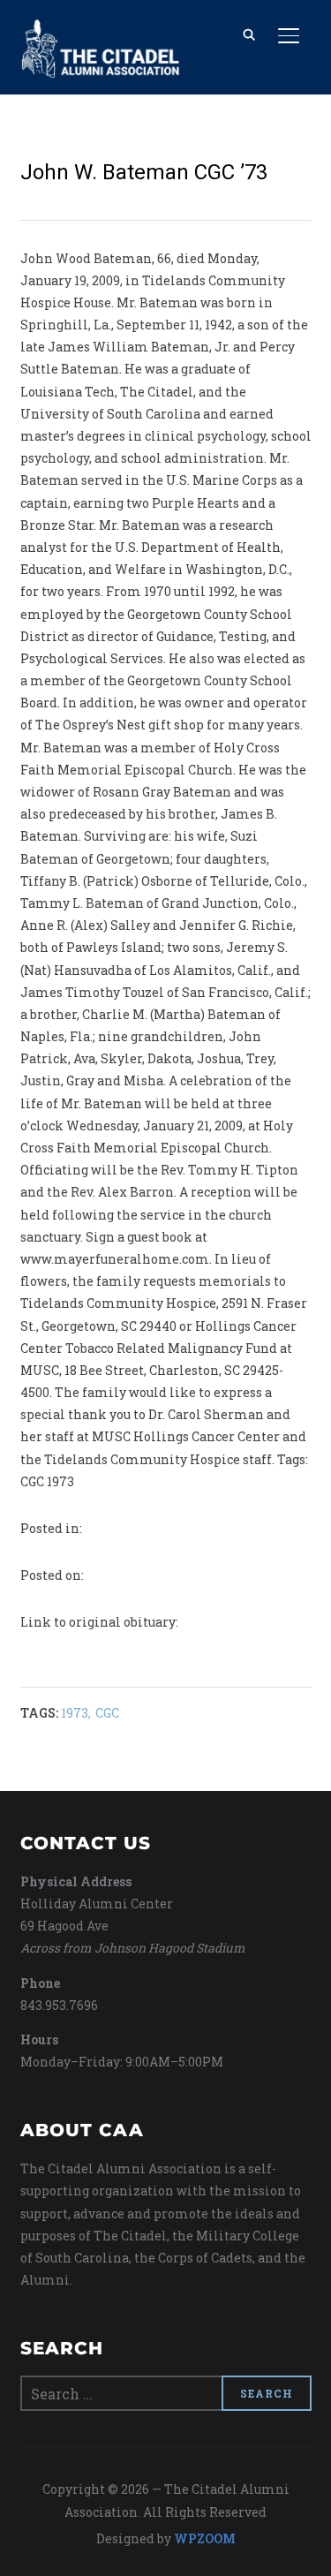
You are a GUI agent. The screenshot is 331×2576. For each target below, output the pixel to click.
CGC (107, 1713)
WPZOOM (205, 2538)
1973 (75, 1713)
